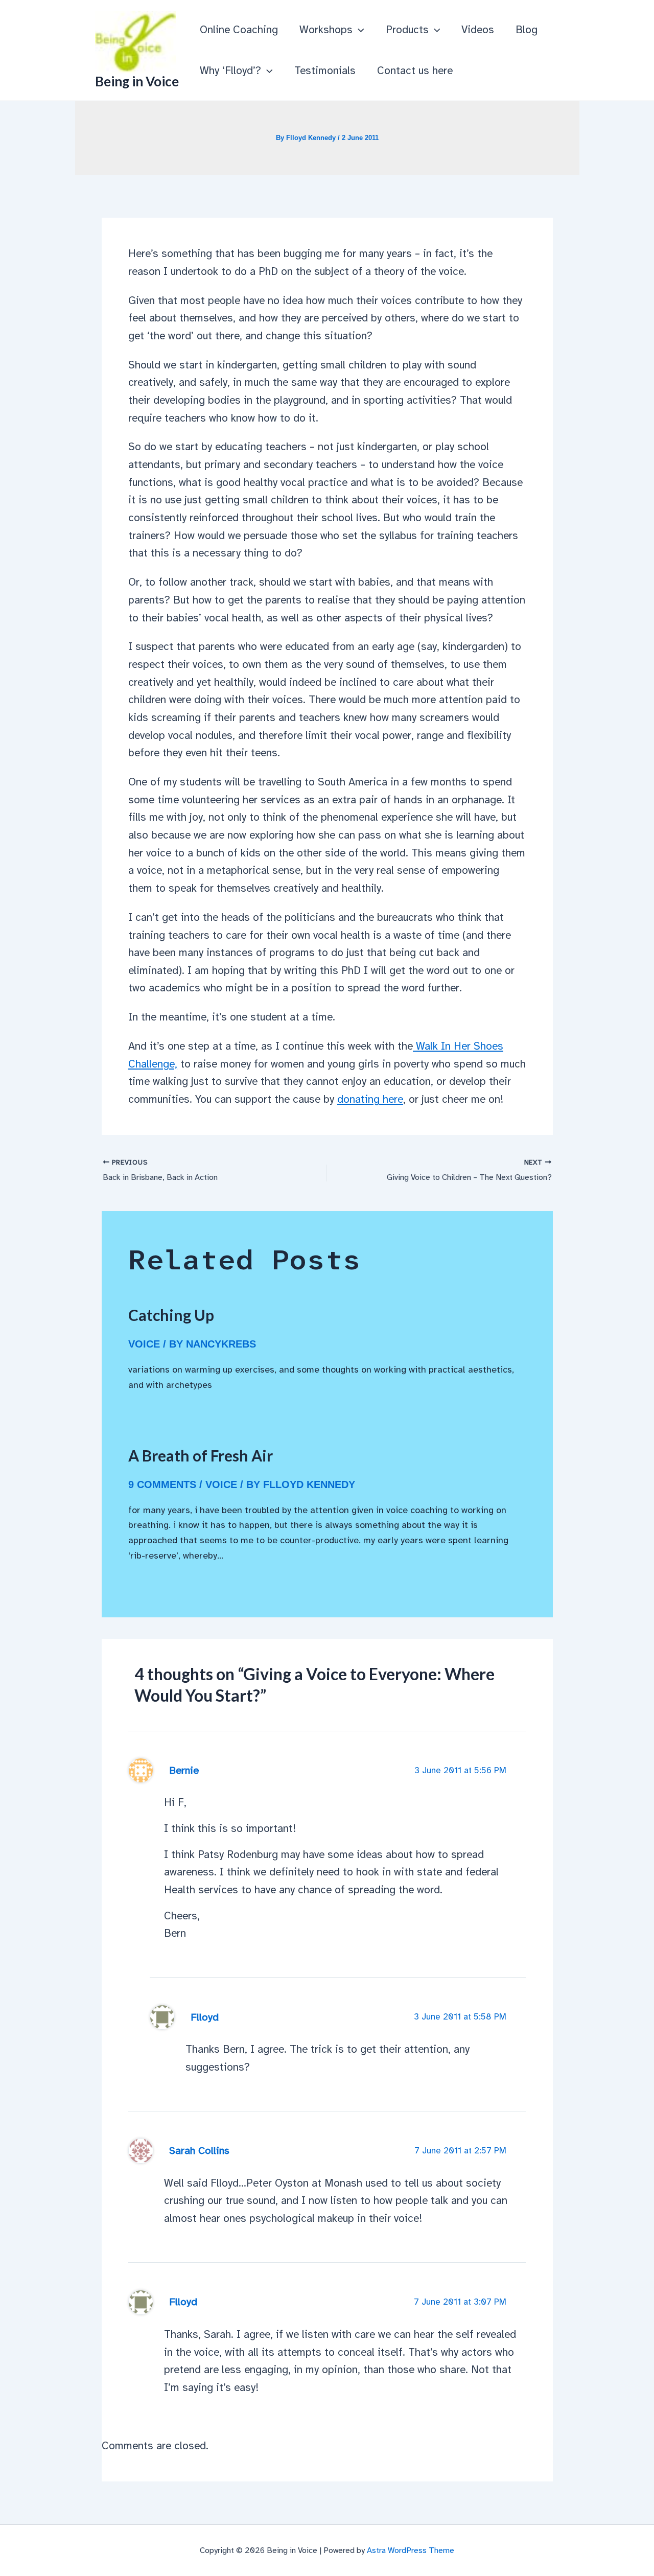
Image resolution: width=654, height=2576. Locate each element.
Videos (478, 30)
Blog (527, 30)
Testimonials (325, 71)
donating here (370, 1099)
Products (407, 30)
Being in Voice (137, 81)
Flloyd (205, 2017)
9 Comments (162, 1484)
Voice (144, 1344)
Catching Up (171, 1315)
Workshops (326, 30)
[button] (358, 30)
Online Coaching (239, 30)
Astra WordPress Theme (411, 2550)
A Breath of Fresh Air (201, 1455)
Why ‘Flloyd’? (230, 71)
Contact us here (415, 71)
